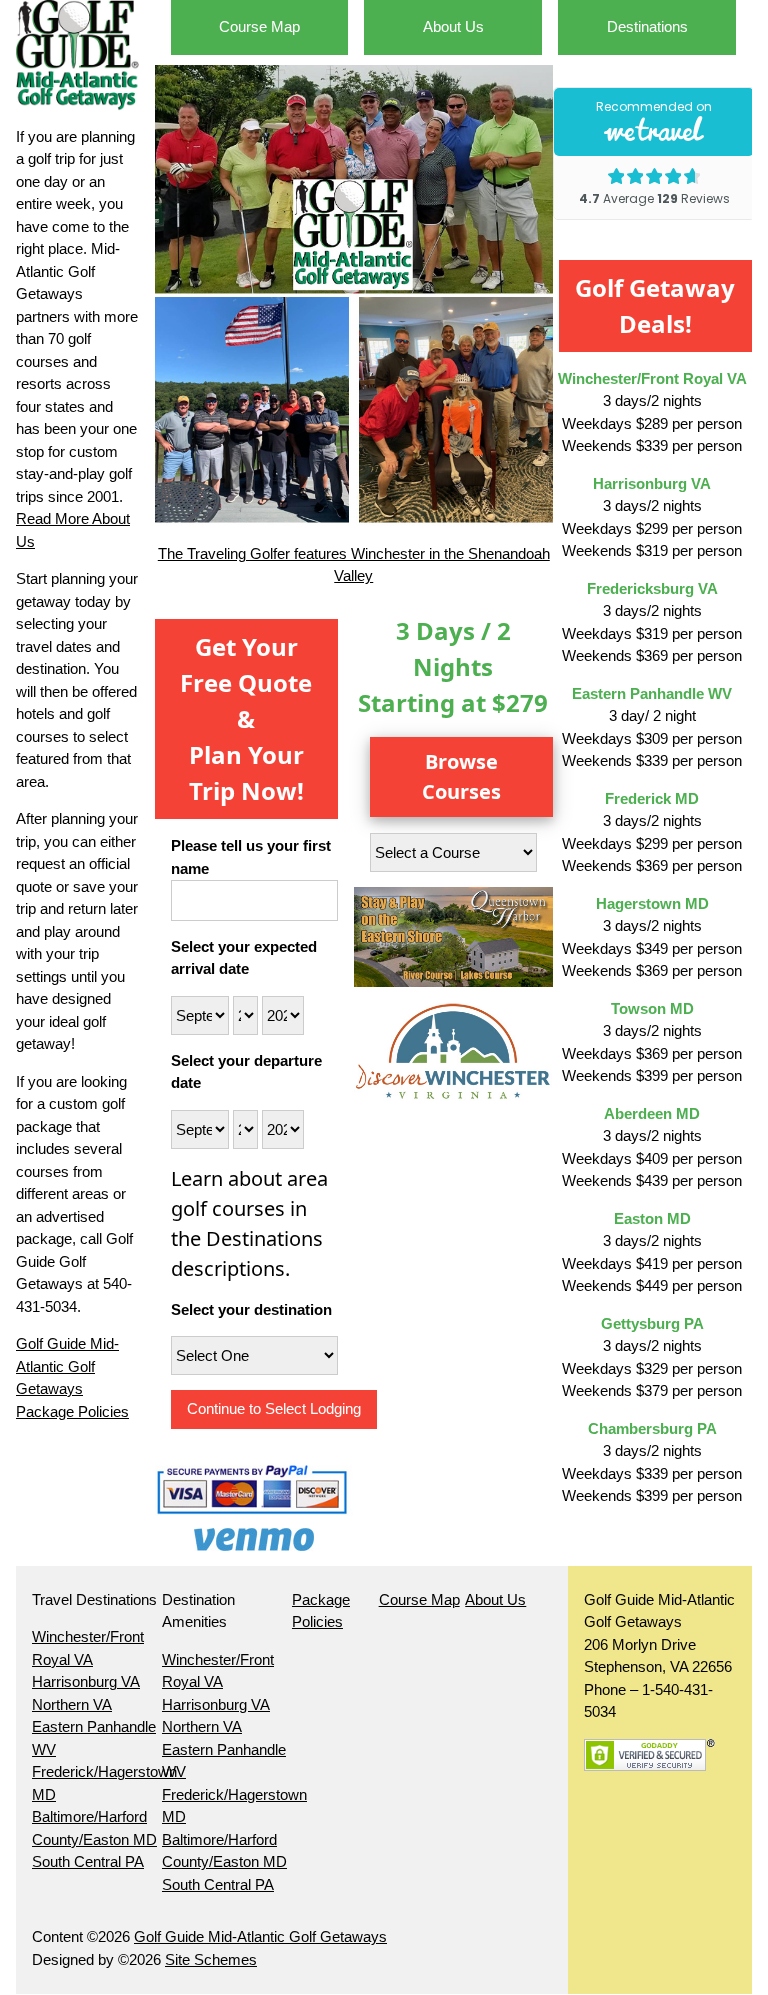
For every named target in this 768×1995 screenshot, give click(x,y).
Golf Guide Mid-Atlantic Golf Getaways (260, 1936)
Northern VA (72, 1704)
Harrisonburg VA (86, 1681)
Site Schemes (211, 1959)
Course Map (259, 26)
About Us (453, 26)
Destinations (647, 26)
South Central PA (88, 1861)
